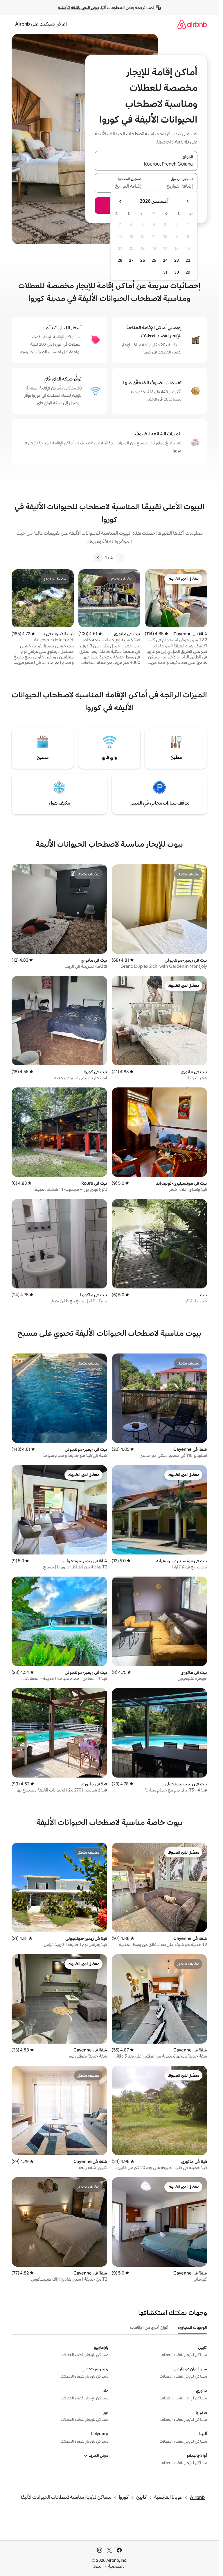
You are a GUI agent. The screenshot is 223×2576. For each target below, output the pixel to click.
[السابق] (121, 558)
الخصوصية (117, 2566)
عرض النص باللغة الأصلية (79, 8)
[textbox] (172, 186)
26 (143, 260)
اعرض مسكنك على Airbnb (41, 24)
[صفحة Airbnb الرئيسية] (192, 24)
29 (188, 272)
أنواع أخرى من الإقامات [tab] (149, 2327)
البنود (98, 2566)
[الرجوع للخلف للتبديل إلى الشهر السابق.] (187, 201)
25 (154, 260)
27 (131, 260)
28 (120, 260)
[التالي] (98, 558)
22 (188, 260)
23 (177, 260)
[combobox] (146, 164)
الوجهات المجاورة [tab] (192, 2327)
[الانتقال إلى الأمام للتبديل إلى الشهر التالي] (121, 201)
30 (177, 272)
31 (165, 272)
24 (165, 260)
